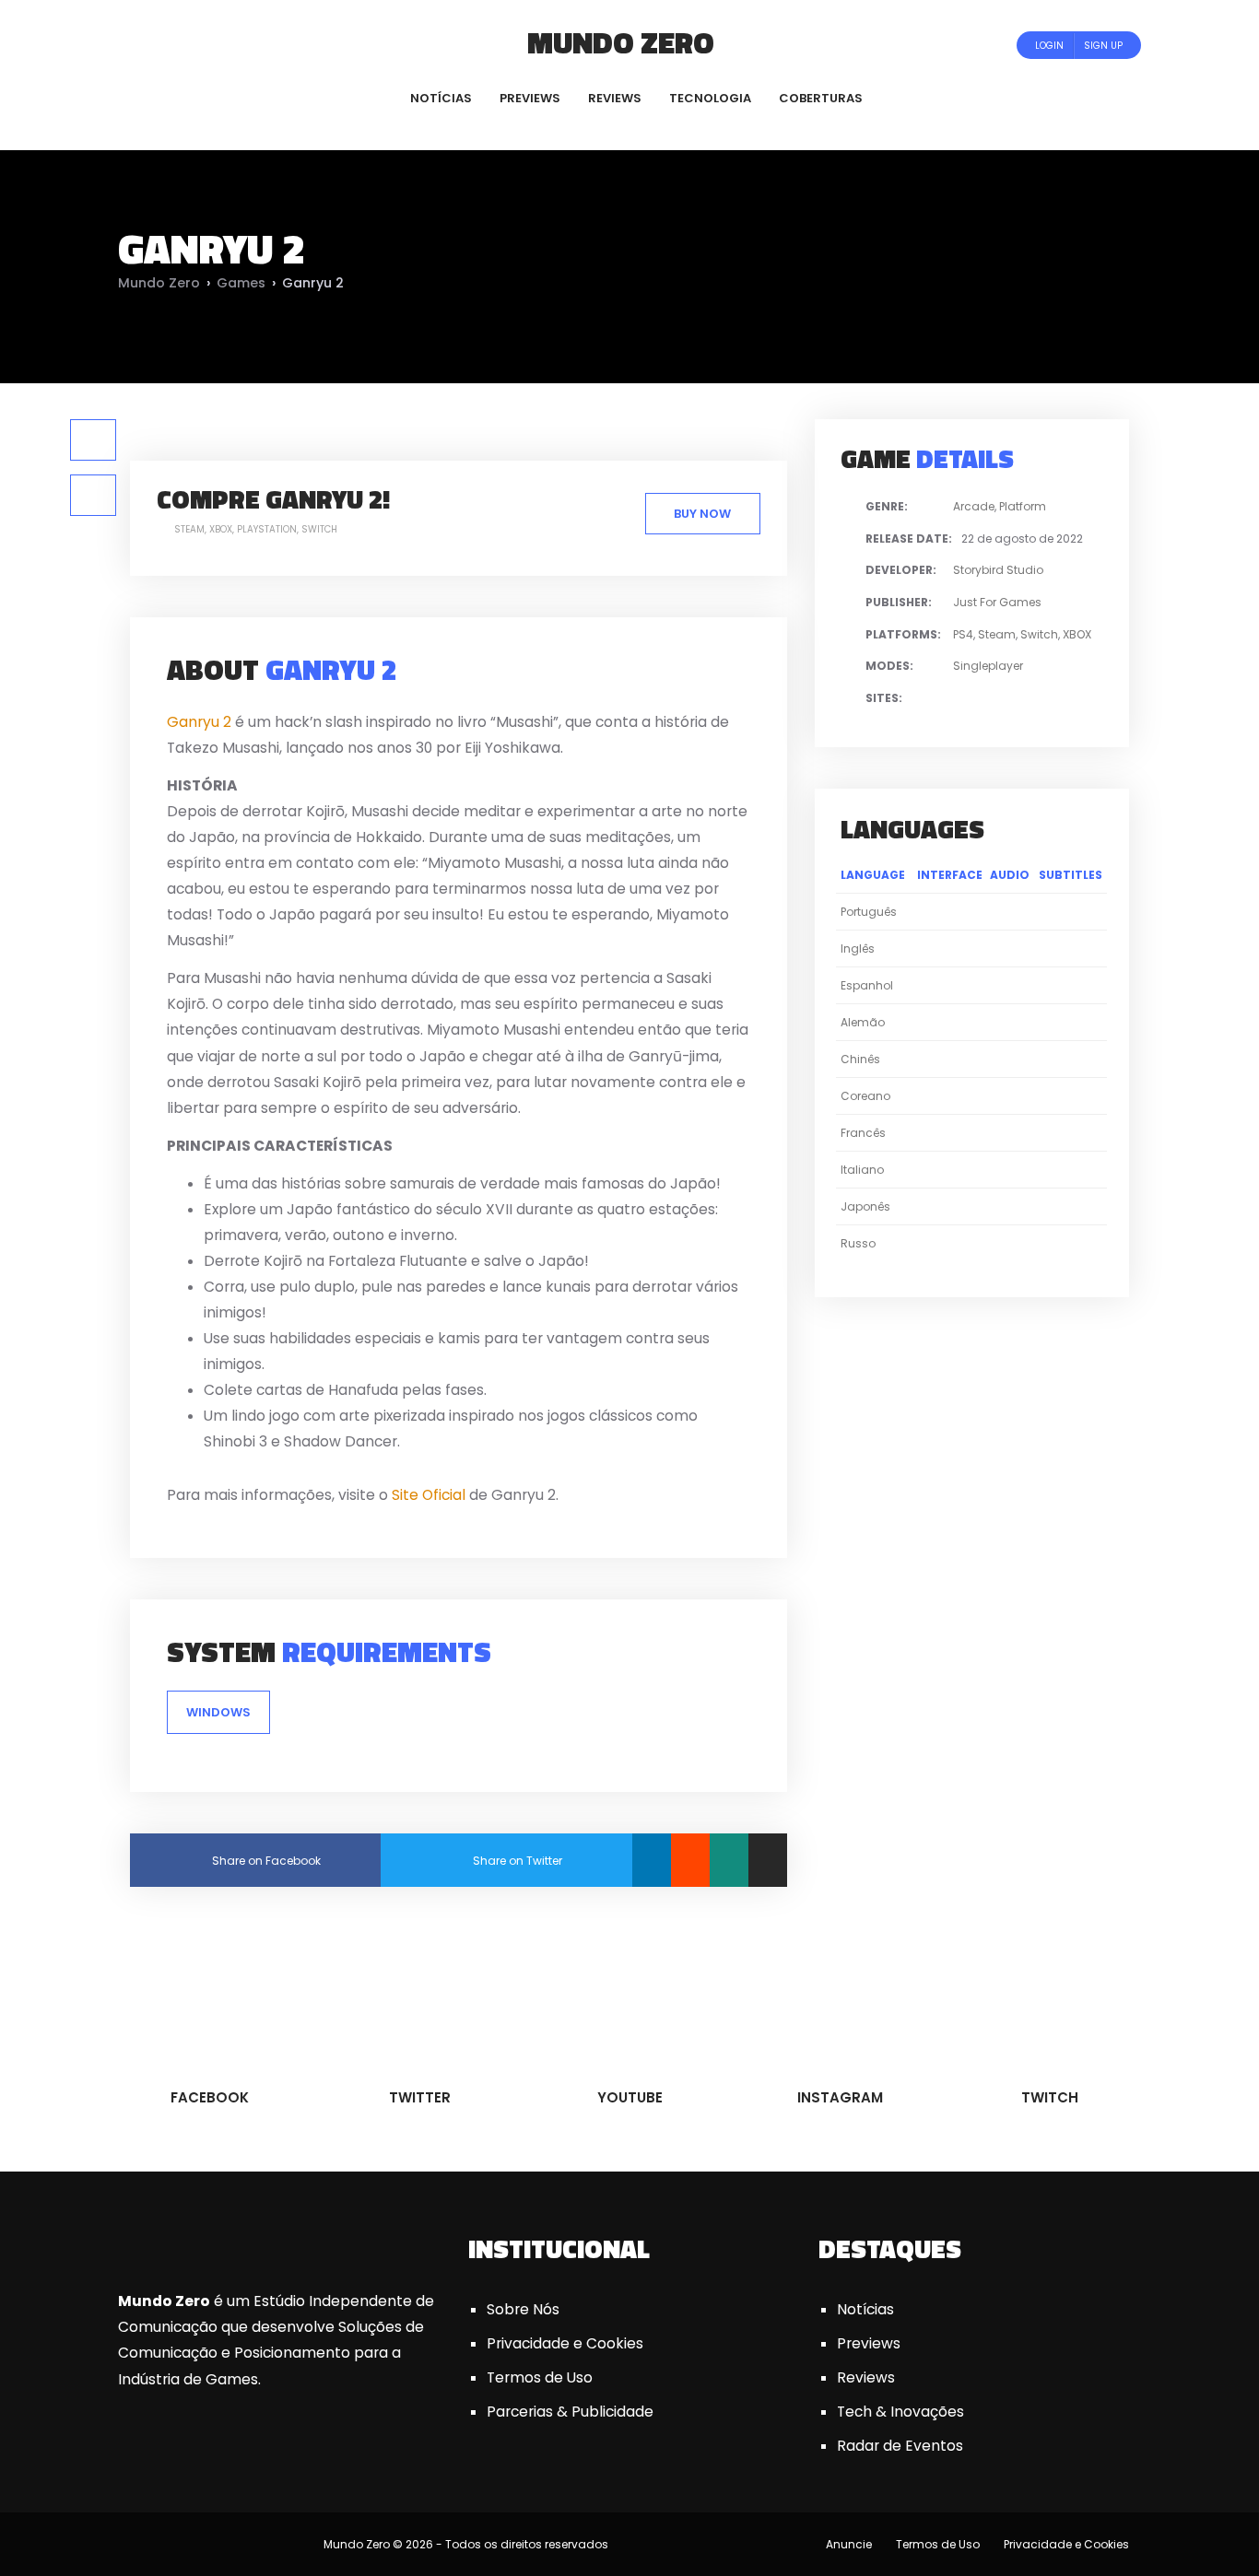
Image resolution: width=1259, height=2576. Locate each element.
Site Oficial (429, 1495)
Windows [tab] (218, 1712)
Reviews (866, 2377)
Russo (858, 1243)
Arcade (974, 506)
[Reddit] (690, 1860)
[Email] (768, 1860)
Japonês (865, 1206)
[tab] (93, 440)
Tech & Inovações (900, 2412)
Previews (869, 2343)
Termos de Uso (540, 2377)
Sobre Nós (523, 2309)
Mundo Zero (621, 42)
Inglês (858, 948)
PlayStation (267, 529)
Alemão (863, 1022)
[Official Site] (1024, 699)
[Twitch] (247, 45)
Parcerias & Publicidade (570, 2412)
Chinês (860, 1059)
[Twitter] (179, 45)
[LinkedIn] (652, 1860)
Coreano (865, 1096)
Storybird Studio (998, 570)
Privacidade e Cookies (565, 2343)
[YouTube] (204, 45)
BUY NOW (702, 514)
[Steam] (1002, 699)
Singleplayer (988, 666)
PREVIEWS (530, 98)
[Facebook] (154, 45)
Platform (1023, 506)
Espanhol (867, 985)
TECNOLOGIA (710, 98)
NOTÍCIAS (441, 98)
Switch (319, 529)
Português (869, 912)
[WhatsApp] (729, 1860)
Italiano (862, 1170)
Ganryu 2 (199, 722)
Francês (863, 1133)
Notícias (865, 2309)
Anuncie (849, 2544)
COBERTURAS (821, 98)
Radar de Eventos (900, 2446)
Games (241, 283)
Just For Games (997, 602)
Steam (189, 529)
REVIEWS (615, 98)
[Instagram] (229, 45)
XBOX (221, 529)
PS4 (963, 634)
